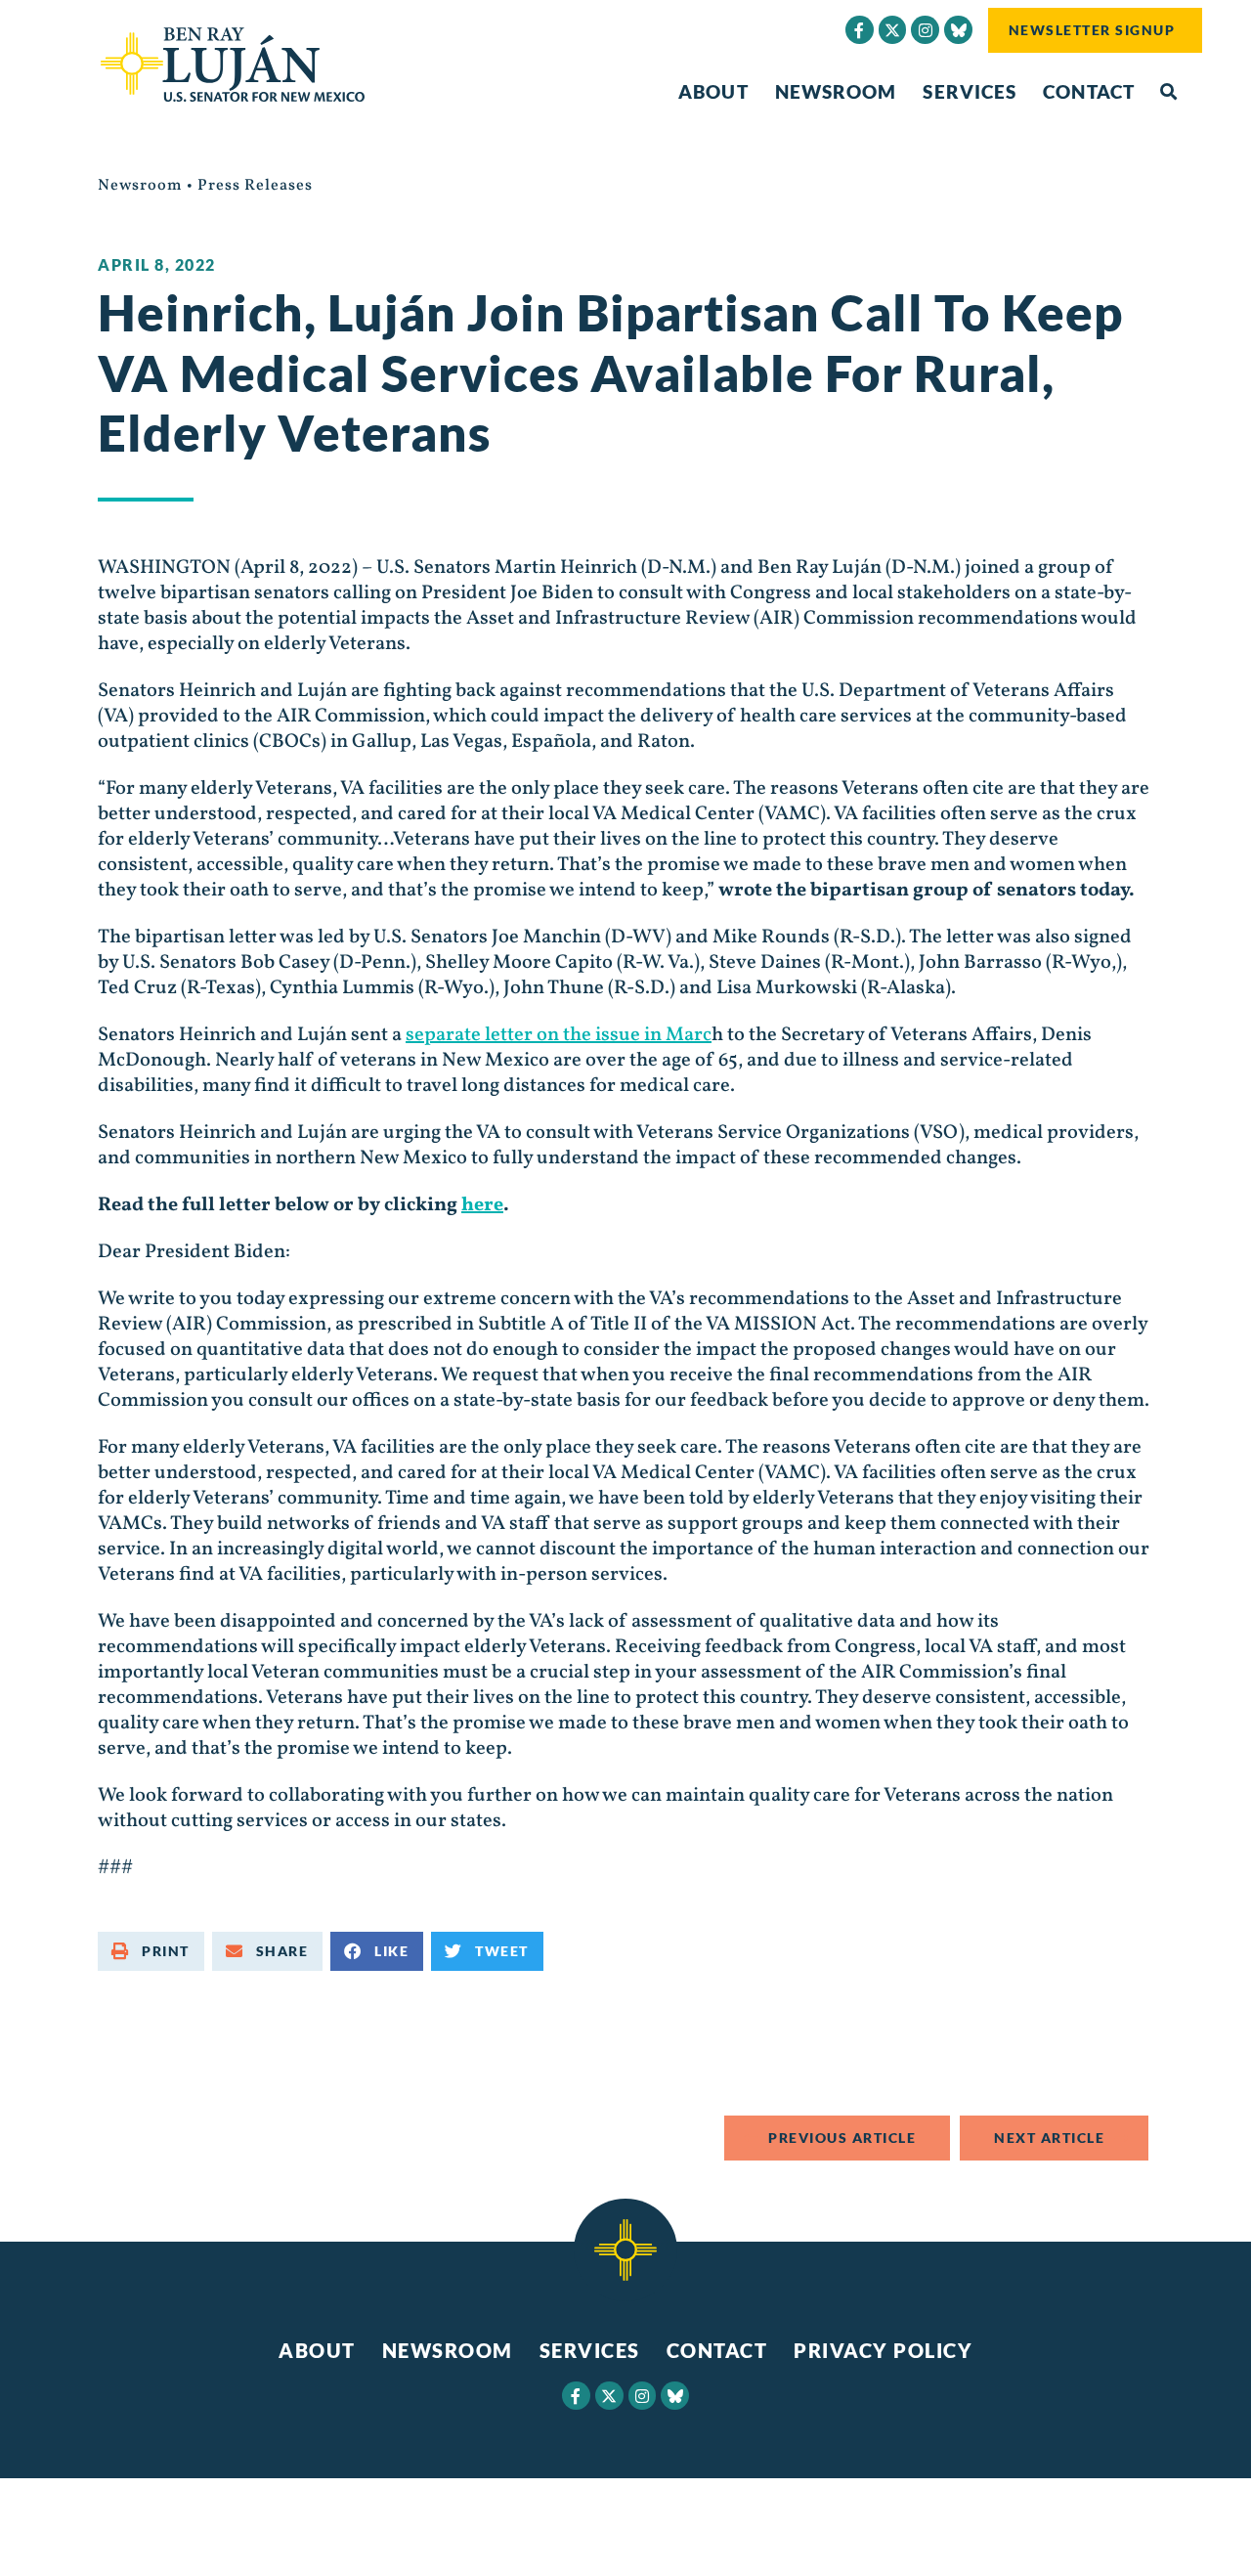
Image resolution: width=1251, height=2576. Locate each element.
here (482, 1205)
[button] (1168, 92)
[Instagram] (925, 30)
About (713, 91)
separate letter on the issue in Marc (559, 1035)
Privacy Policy (883, 2350)
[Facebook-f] (860, 30)
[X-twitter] (893, 30)
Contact (1089, 91)
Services (970, 91)
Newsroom (836, 91)
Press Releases (255, 186)
